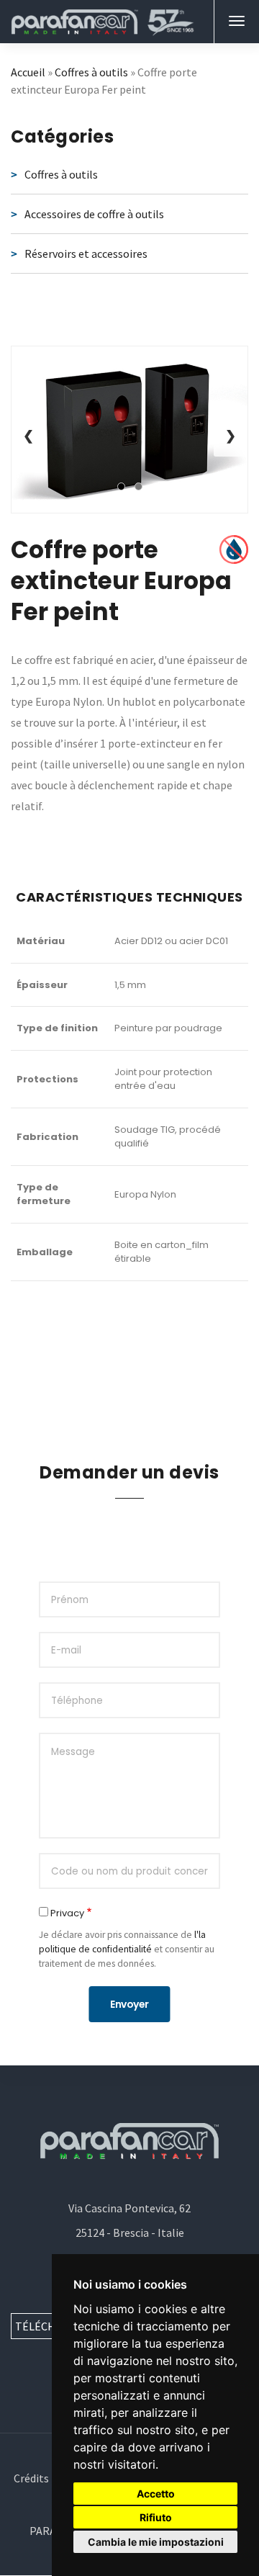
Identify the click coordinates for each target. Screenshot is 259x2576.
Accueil (28, 72)
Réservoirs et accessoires (86, 253)
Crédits (31, 2478)
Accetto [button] (156, 2494)
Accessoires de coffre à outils (94, 214)
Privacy (67, 1913)
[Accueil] (103, 22)
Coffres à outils (91, 72)
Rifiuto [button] (156, 2517)
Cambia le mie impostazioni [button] (156, 2542)
